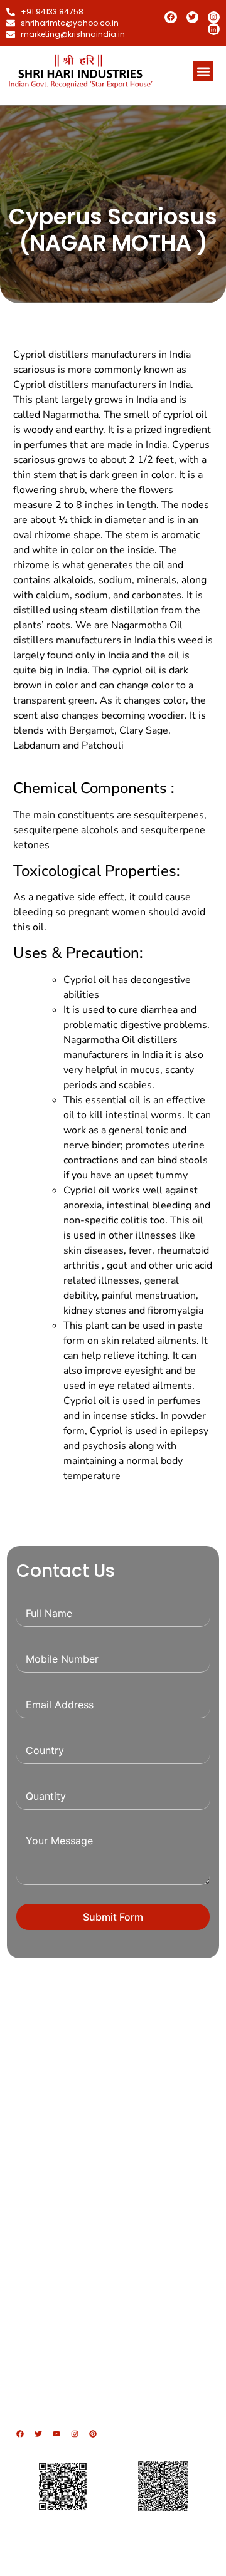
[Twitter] (192, 17)
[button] (203, 71)
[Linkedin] (214, 29)
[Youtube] (56, 2434)
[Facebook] (170, 17)
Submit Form (113, 1917)
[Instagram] (214, 17)
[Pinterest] (93, 2434)
